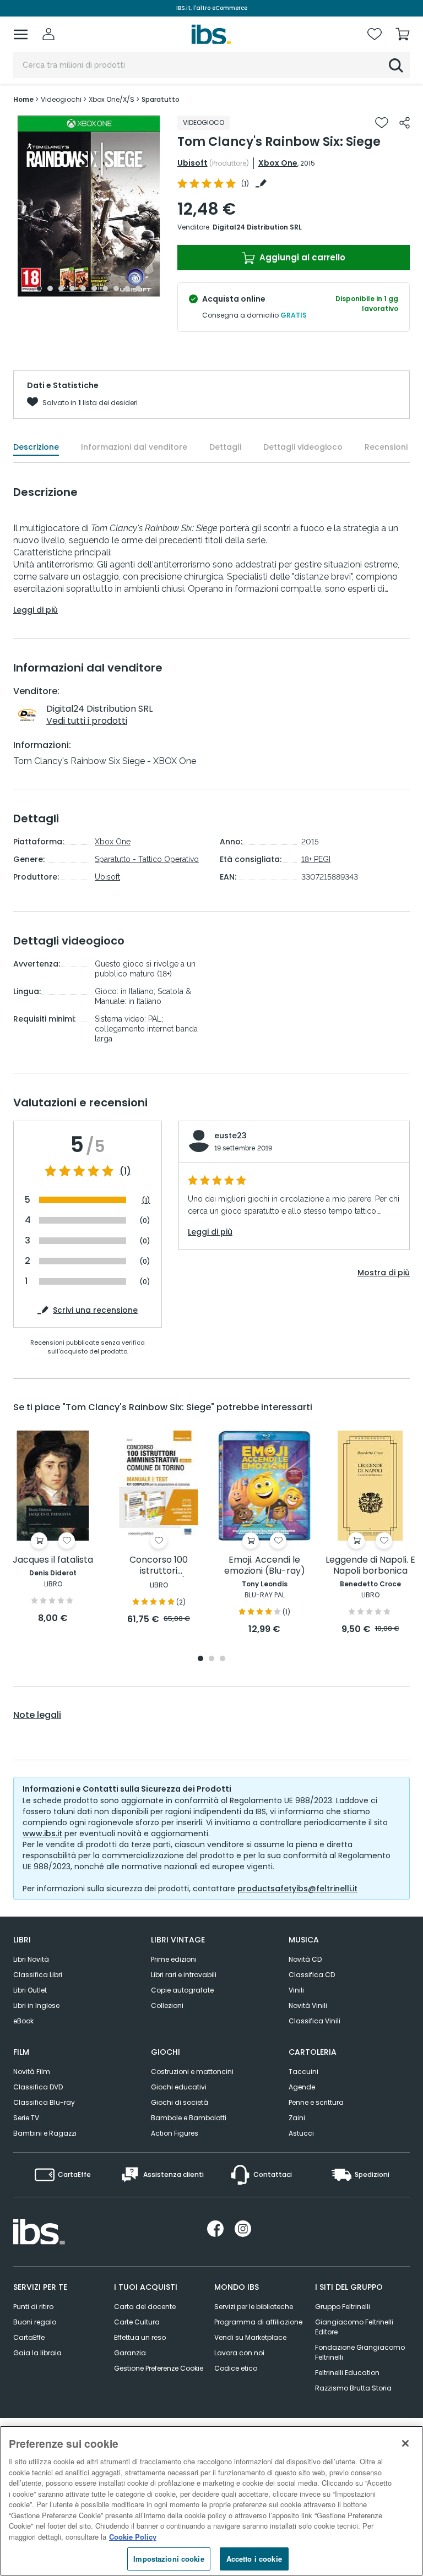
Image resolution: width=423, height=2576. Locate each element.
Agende (302, 2087)
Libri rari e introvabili (184, 1975)
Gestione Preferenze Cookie (159, 2368)
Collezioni (167, 2005)
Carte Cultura (137, 2322)
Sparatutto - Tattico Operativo (147, 859)
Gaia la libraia (37, 2353)
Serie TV (26, 2118)
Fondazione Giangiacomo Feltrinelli (360, 2352)
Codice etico (236, 2368)
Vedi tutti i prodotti (87, 721)
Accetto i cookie (254, 2559)
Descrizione (36, 447)
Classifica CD (312, 1975)
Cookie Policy (133, 2537)
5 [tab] (83, 288)
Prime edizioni (174, 1959)
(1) (125, 1171)
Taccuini (303, 2072)
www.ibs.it (42, 1833)
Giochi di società (180, 2102)
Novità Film (32, 2072)
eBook (23, 2021)
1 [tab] (39, 288)
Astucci (301, 2133)
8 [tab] (116, 288)
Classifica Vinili (314, 2021)
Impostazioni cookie (169, 2559)
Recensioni (386, 447)
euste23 (231, 1136)
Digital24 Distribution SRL (257, 227)
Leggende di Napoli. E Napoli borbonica (370, 1566)
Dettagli (225, 447)
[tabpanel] (89, 206)
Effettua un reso (140, 2337)
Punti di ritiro (33, 2307)
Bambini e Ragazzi (45, 2133)
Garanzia (130, 2353)
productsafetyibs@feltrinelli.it (297, 1889)
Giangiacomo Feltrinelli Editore (354, 2327)
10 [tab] (138, 288)
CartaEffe (29, 2337)
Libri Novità (31, 1959)
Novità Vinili (308, 2005)
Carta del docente (145, 2307)
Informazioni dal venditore (134, 447)
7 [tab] (105, 288)
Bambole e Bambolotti (189, 2118)
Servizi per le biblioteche (254, 2307)
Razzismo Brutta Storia (353, 2388)
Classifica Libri (38, 1975)
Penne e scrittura (316, 2102)
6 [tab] (94, 288)
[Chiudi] (405, 2443)
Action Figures (175, 2133)
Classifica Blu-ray (44, 2102)
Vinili (296, 1990)
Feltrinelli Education (347, 2373)
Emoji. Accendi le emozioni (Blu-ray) (265, 1566)
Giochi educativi (179, 2087)
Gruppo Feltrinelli (343, 2307)
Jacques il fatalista (53, 1560)
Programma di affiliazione (258, 2322)
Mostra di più (384, 1273)
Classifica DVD (38, 2087)
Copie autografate (182, 1990)
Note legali (37, 1715)
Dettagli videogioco (303, 447)
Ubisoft (192, 163)
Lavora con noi (239, 2353)
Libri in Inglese (36, 2005)
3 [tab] (61, 288)
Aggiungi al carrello (301, 257)
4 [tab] (72, 288)
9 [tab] (127, 288)
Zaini (297, 2118)
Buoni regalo (35, 2322)
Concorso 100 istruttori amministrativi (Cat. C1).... (159, 1566)
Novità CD (305, 1959)
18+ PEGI (316, 859)
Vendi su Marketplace (250, 2337)
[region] (211, 2501)
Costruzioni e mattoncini (192, 2072)
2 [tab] (50, 288)
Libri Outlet (30, 1990)
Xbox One (278, 163)
